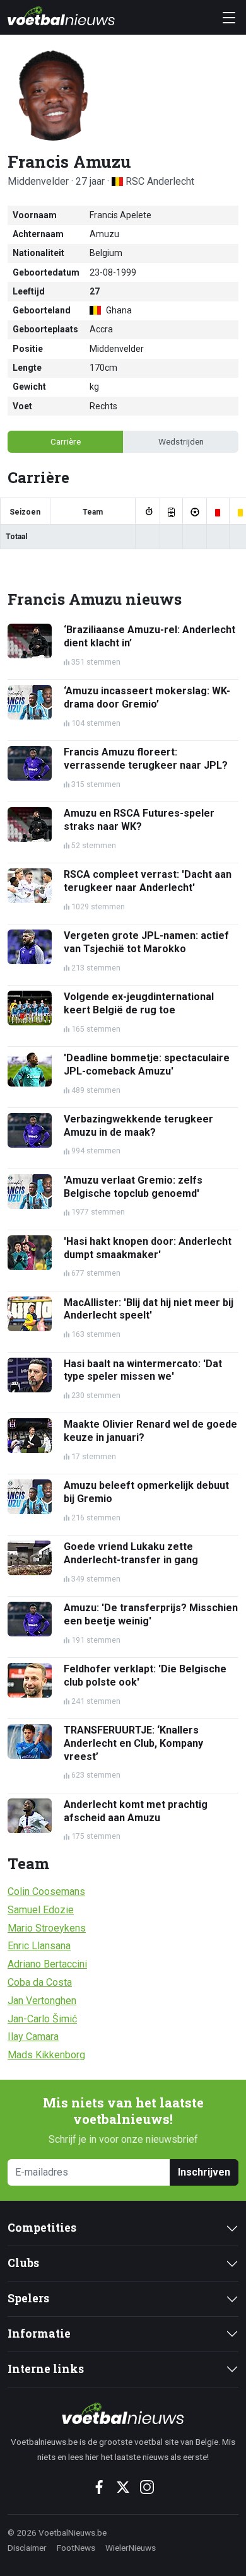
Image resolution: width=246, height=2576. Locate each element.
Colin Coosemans (46, 1891)
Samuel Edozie (41, 1910)
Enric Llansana (39, 1946)
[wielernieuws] (123, 2413)
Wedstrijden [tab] (181, 441)
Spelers (28, 2298)
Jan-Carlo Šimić (42, 2019)
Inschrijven (204, 2172)
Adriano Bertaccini (47, 1964)
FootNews (76, 2548)
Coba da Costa (40, 1982)
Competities (42, 2228)
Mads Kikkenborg (46, 2055)
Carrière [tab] (66, 441)
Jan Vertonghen (42, 2001)
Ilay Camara (33, 2037)
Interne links (46, 2369)
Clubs (23, 2263)
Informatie (39, 2334)
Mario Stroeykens (47, 1928)
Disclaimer (27, 2548)
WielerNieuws (131, 2548)
